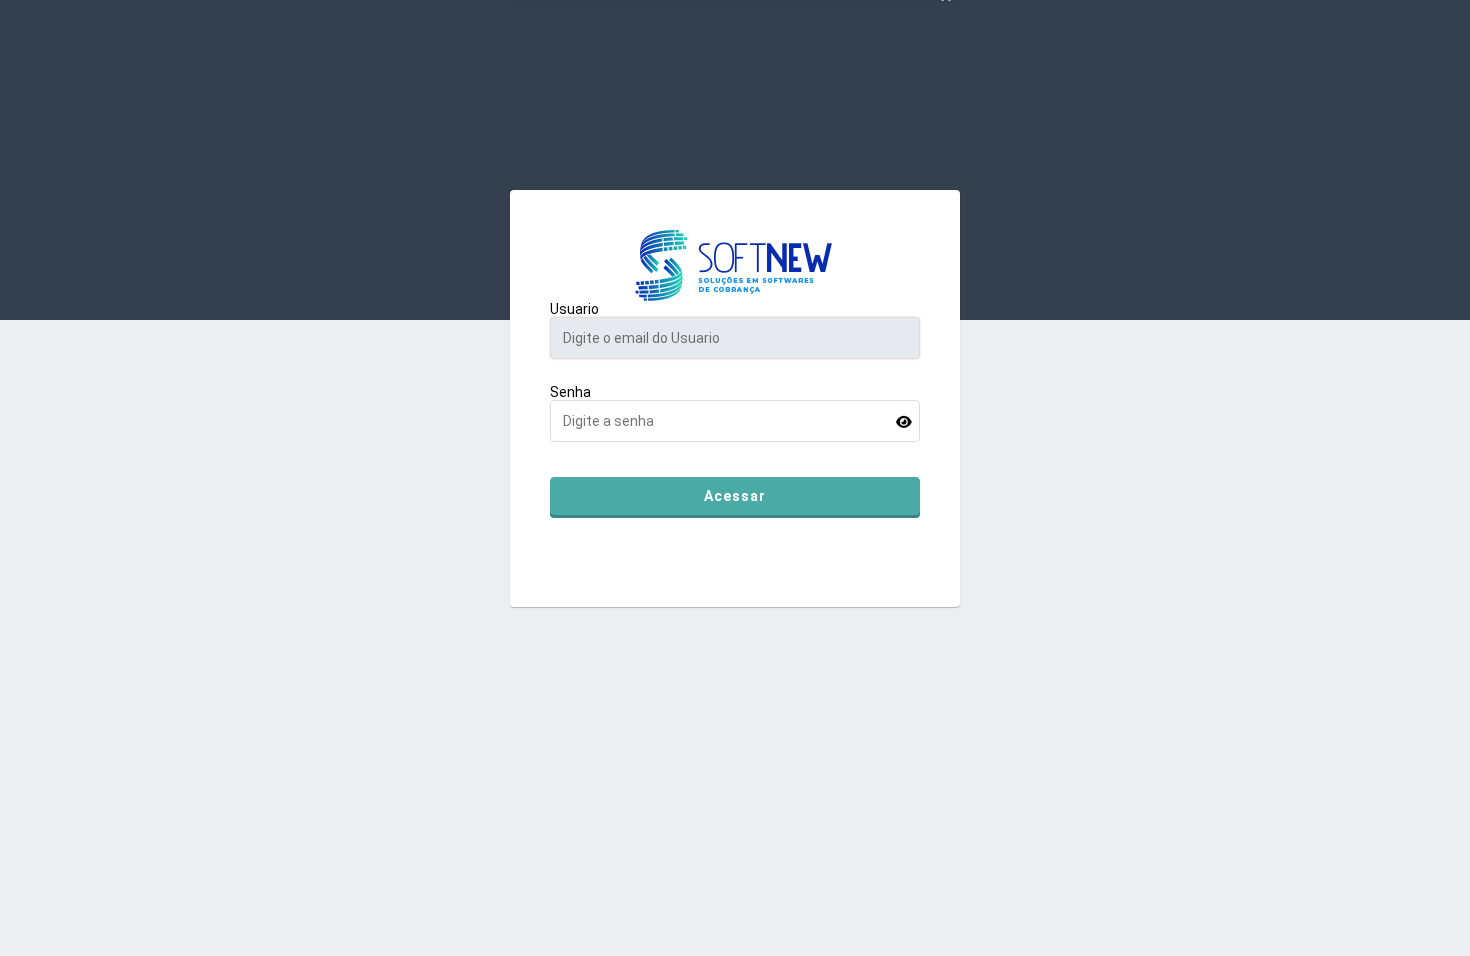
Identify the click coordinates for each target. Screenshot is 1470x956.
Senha (570, 392)
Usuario (574, 309)
